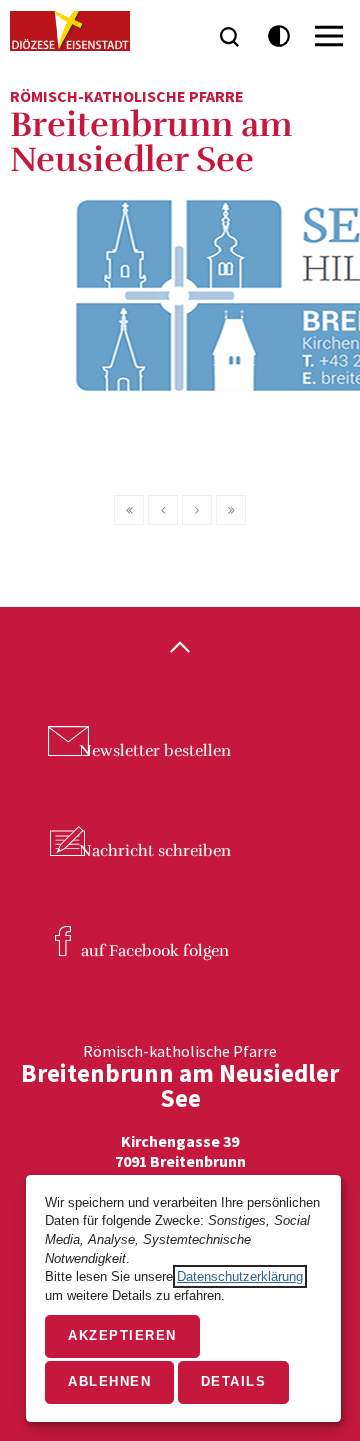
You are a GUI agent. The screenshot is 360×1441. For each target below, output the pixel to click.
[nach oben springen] (180, 649)
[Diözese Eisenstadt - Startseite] (70, 31)
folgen (155, 951)
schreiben (155, 851)
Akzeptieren (122, 1335)
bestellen (155, 751)
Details (234, 1381)
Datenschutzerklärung (240, 1276)
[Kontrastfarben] (279, 36)
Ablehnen (109, 1381)
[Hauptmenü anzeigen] (329, 36)
